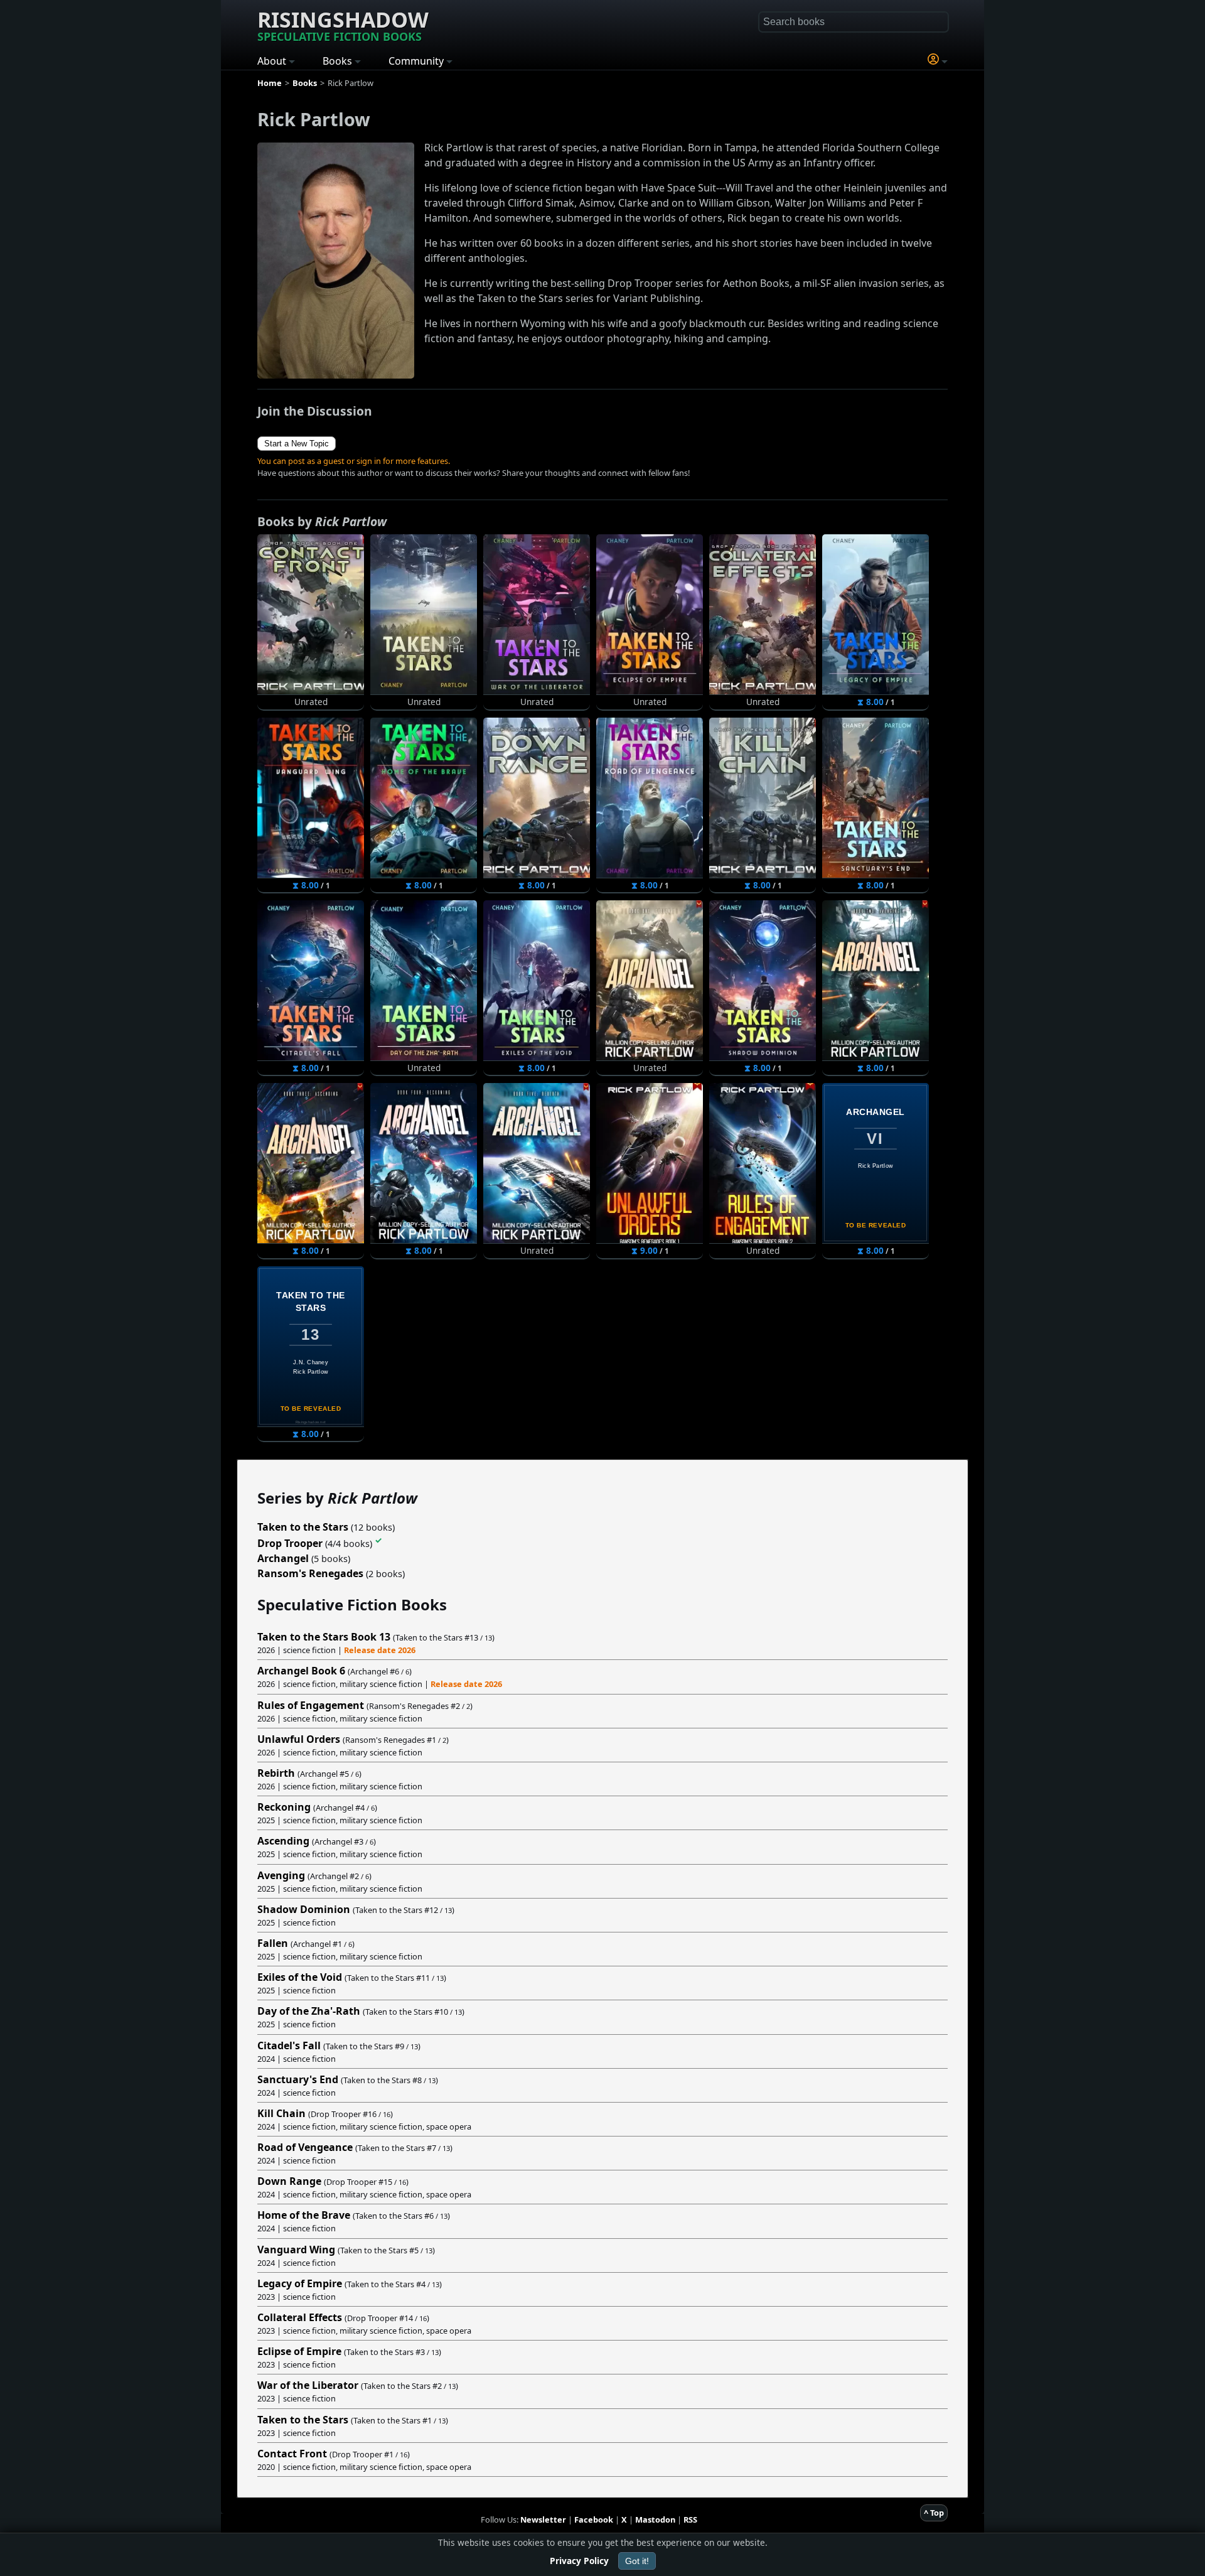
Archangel (283, 1558)
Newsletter (543, 2519)
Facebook (594, 2519)
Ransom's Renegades (310, 1573)
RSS (690, 2519)
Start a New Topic (297, 444)
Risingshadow (343, 24)
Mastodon (655, 2519)
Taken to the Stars (303, 1527)
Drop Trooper (290, 1543)
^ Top (934, 2513)
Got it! (637, 2561)
